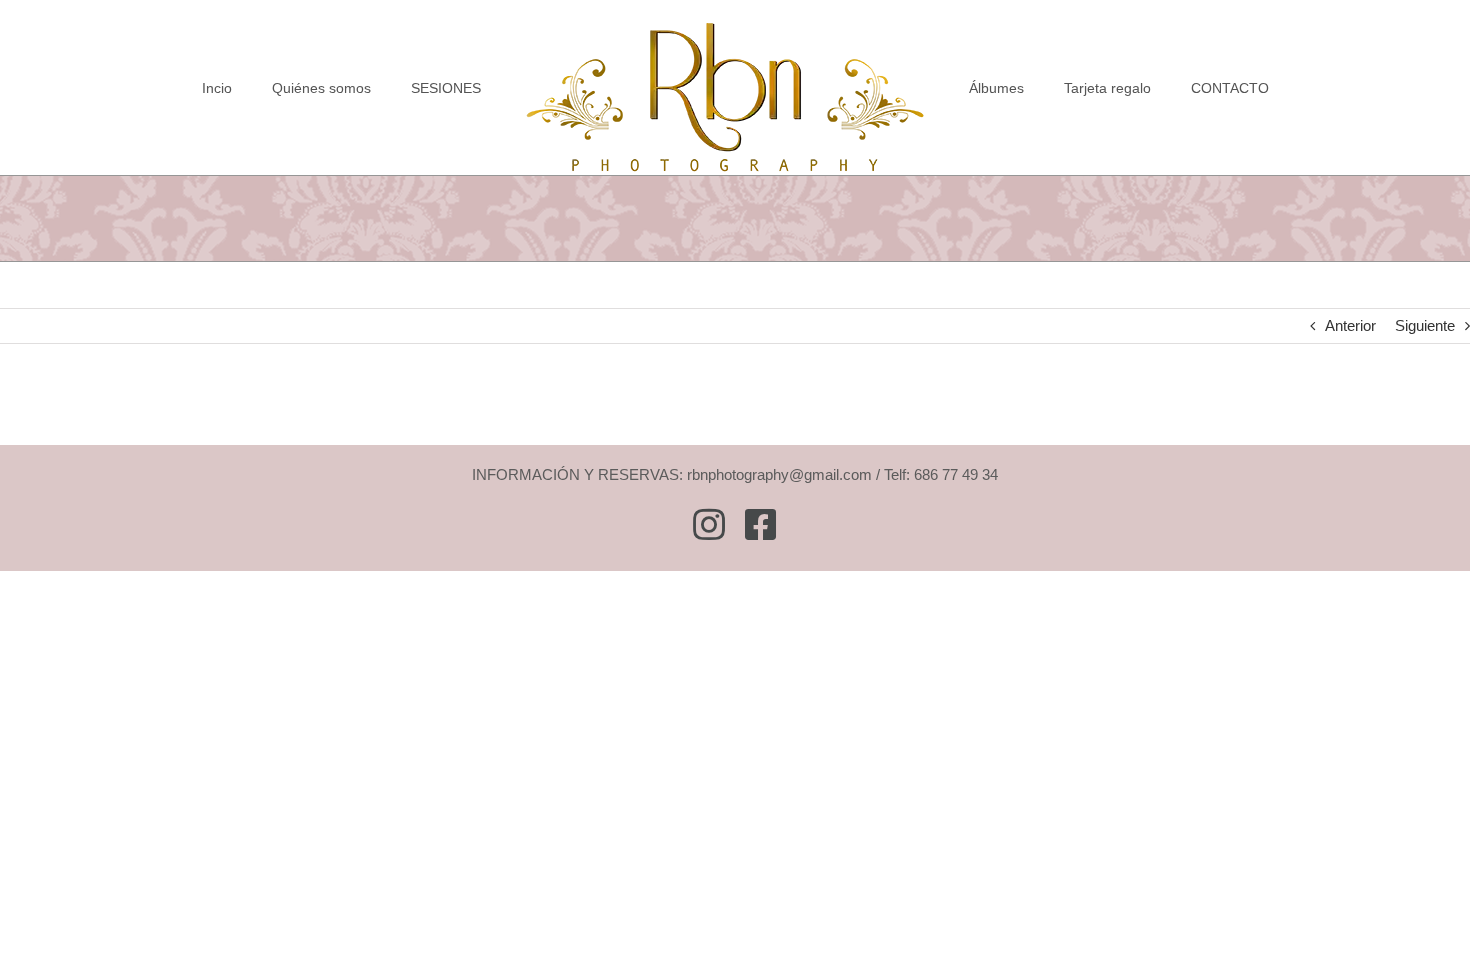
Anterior (1350, 325)
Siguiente (1425, 325)
